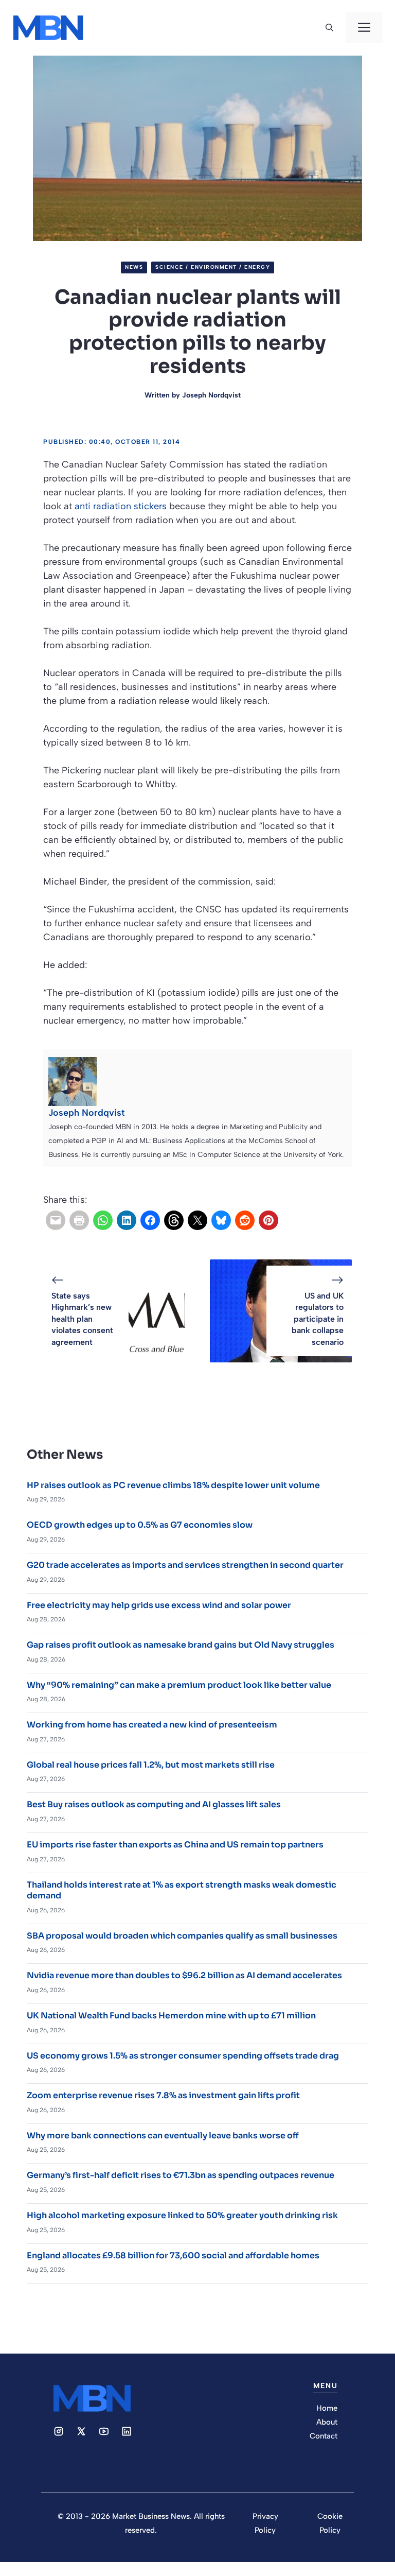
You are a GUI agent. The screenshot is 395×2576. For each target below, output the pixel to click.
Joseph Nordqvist (211, 395)
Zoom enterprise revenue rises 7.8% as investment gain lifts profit (163, 2095)
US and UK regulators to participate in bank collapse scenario (318, 1319)
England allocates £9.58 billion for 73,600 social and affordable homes (173, 2255)
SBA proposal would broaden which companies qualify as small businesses (182, 1936)
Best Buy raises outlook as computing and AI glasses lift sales (154, 1804)
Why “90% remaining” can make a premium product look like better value (179, 1685)
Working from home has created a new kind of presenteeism (152, 1725)
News (134, 267)
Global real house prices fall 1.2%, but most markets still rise (151, 1765)
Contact (324, 2436)
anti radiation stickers (121, 506)
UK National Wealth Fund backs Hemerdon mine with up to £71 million (171, 2016)
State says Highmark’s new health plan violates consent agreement (82, 1319)
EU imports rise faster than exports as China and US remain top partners (175, 1845)
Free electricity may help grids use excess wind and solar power (159, 1605)
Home (327, 2408)
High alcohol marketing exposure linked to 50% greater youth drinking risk (182, 2215)
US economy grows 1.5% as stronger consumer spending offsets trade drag (183, 2056)
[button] (329, 28)
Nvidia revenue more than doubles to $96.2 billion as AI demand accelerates (184, 1975)
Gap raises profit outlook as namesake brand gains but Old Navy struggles (181, 1645)
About (327, 2422)
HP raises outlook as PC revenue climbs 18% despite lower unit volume (173, 1485)
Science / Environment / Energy (213, 267)
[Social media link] (59, 2431)
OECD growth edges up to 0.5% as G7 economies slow (140, 1525)
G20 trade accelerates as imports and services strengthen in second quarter (185, 1565)
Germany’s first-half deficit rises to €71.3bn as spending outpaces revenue (181, 2175)
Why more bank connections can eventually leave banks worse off (163, 2136)
